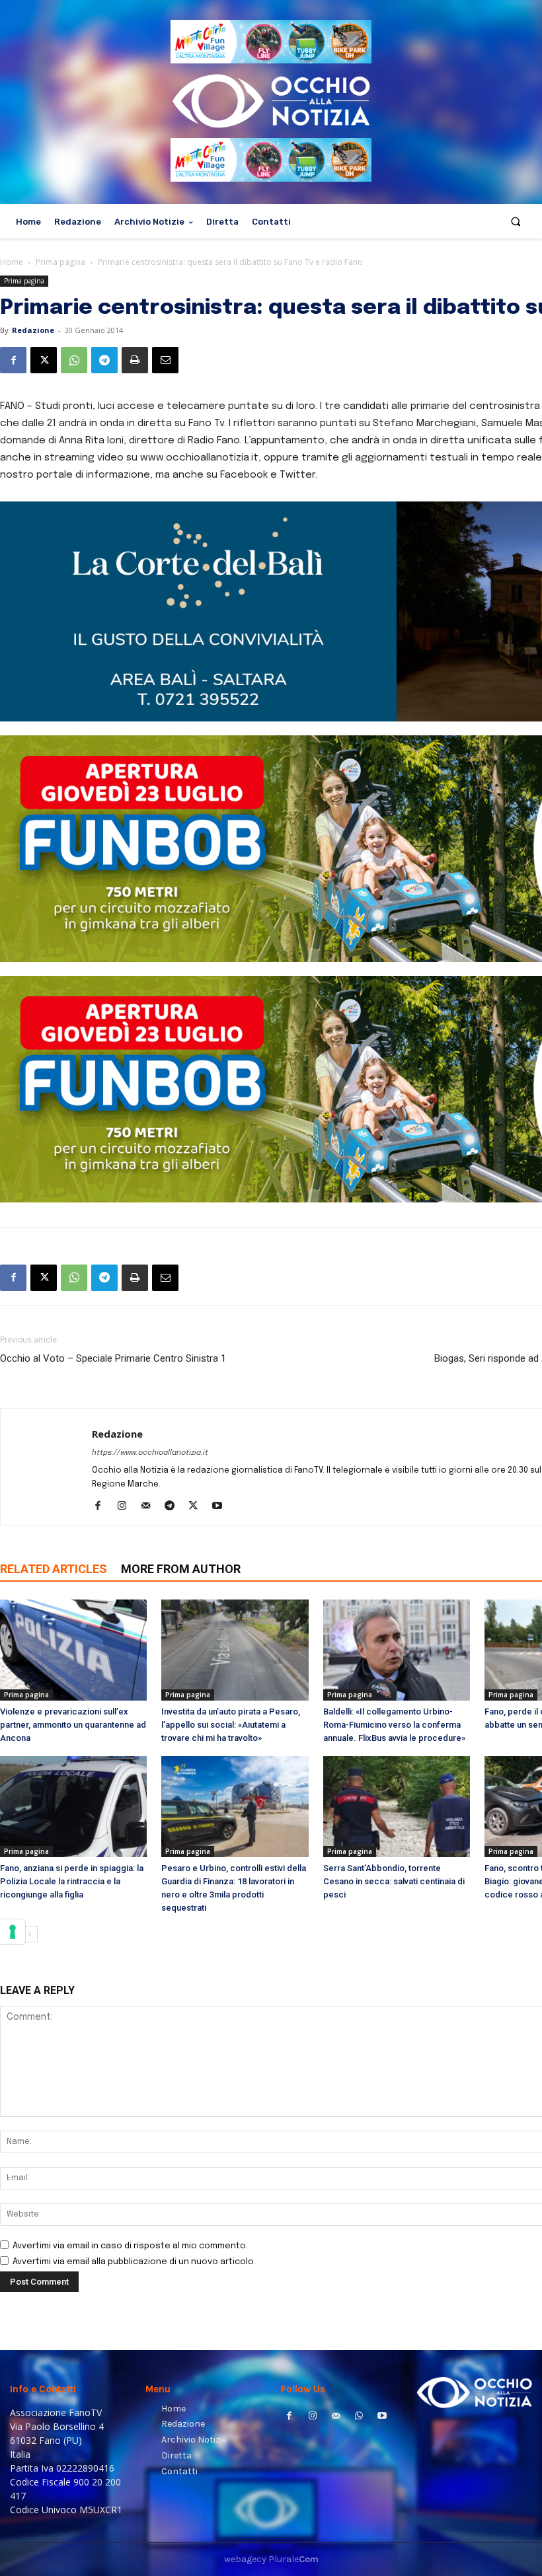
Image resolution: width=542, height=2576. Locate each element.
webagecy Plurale (271, 2559)
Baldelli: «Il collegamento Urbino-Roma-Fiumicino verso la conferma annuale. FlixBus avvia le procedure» (394, 1725)
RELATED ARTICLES (54, 1569)
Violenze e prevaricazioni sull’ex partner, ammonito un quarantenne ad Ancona (73, 1725)
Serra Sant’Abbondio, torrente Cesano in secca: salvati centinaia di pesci (394, 1881)
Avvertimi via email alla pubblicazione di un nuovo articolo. (134, 2262)
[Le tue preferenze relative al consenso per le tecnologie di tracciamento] (13, 1932)
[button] (516, 222)
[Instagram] (127, 1507)
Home (12, 262)
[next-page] (29, 1934)
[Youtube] (222, 1507)
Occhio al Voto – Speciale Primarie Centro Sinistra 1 (113, 1358)
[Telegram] (104, 360)
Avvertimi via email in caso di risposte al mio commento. (130, 2246)
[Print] (135, 360)
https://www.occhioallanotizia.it (150, 1453)
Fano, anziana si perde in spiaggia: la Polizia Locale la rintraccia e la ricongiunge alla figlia (72, 1881)
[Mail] (150, 1507)
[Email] (165, 360)
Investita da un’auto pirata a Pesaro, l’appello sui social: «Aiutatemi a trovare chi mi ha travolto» (231, 1725)
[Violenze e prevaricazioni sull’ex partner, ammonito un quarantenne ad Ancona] (73, 1650)
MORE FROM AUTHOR (181, 1569)
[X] (44, 360)
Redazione (33, 330)
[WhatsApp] (74, 360)
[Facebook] (13, 360)
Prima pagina (60, 262)
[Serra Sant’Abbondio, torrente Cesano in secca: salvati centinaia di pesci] (397, 1807)
